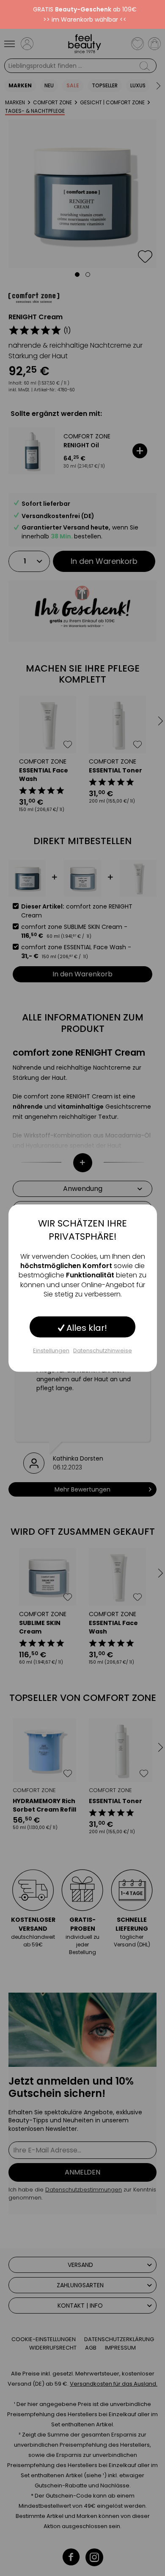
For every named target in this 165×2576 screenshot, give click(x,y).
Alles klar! (86, 1327)
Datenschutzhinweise (103, 1350)
